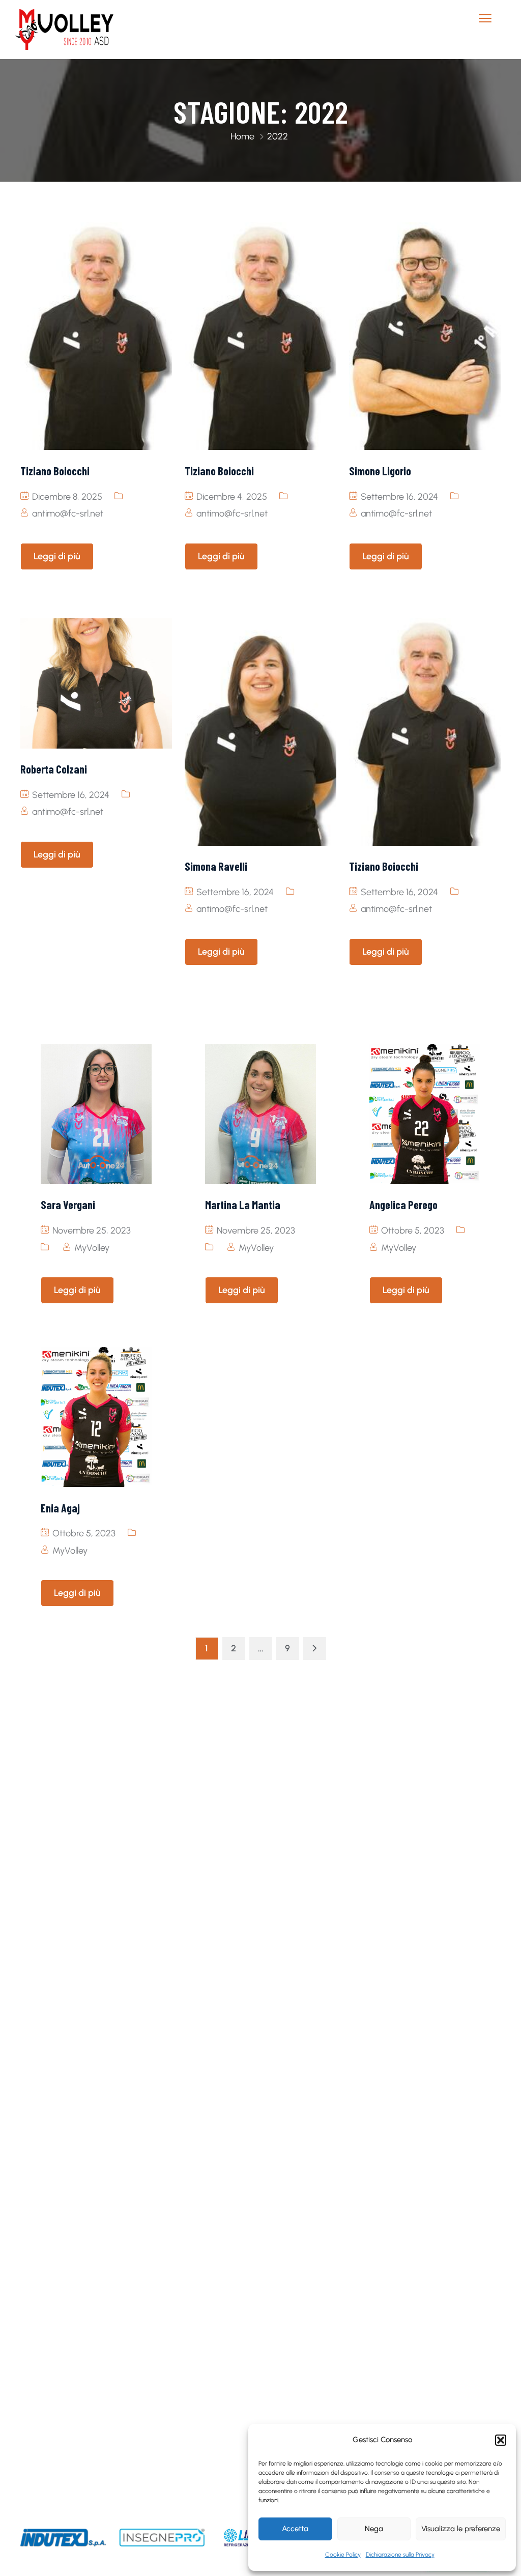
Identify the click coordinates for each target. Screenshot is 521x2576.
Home (242, 136)
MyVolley (92, 1248)
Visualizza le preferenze (461, 2529)
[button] (501, 2440)
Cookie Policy (343, 2555)
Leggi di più (57, 556)
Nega (374, 2529)
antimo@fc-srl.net (68, 513)
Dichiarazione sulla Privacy (400, 2555)
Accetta (295, 2529)
